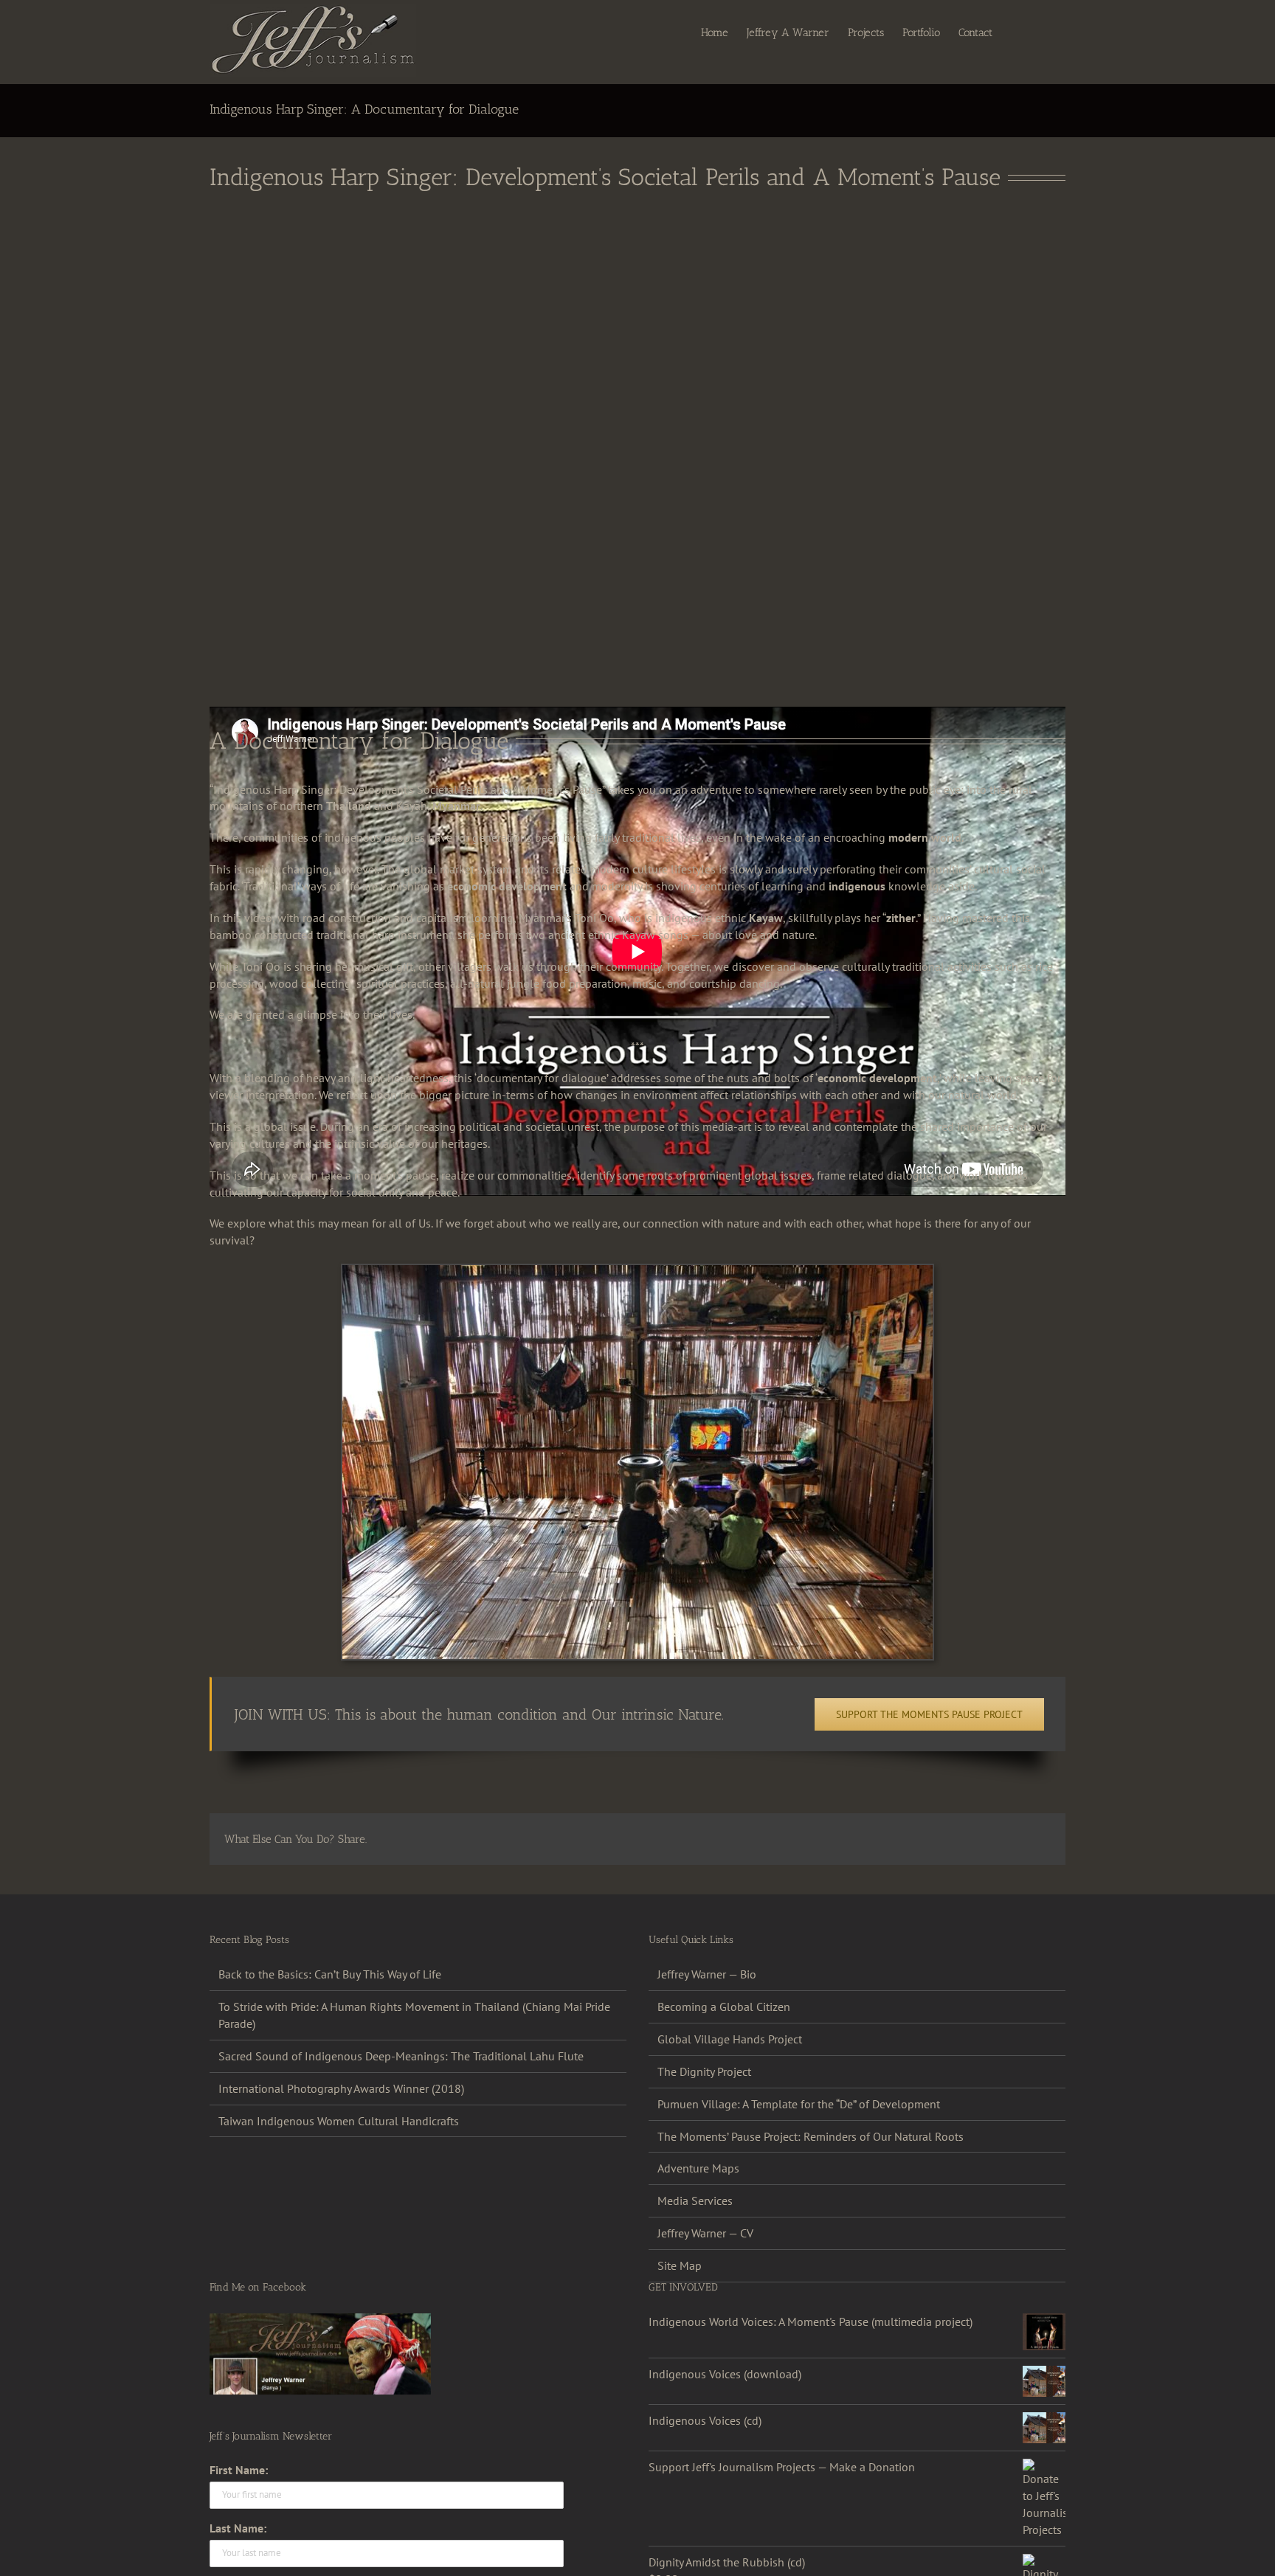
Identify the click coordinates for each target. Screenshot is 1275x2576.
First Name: (239, 2470)
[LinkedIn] (944, 1839)
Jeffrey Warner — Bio (707, 1974)
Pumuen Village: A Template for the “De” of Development (799, 2104)
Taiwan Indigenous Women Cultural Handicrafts (339, 2121)
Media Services (695, 2201)
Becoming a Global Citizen (724, 2007)
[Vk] (1015, 1839)
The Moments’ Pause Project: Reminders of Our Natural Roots (811, 2136)
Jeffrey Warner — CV (705, 2233)
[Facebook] (874, 1839)
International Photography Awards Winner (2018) (341, 2088)
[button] (1043, 32)
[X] (897, 1839)
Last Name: (238, 2528)
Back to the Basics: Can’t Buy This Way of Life (330, 1974)
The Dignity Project (704, 2071)
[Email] (1039, 1839)
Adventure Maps (698, 2168)
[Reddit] (921, 1839)
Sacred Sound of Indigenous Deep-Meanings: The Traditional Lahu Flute (401, 2056)
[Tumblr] (968, 1839)
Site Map (680, 2265)
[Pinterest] (992, 1839)
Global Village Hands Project (730, 2039)
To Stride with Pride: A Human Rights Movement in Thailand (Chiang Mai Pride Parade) (414, 2015)
